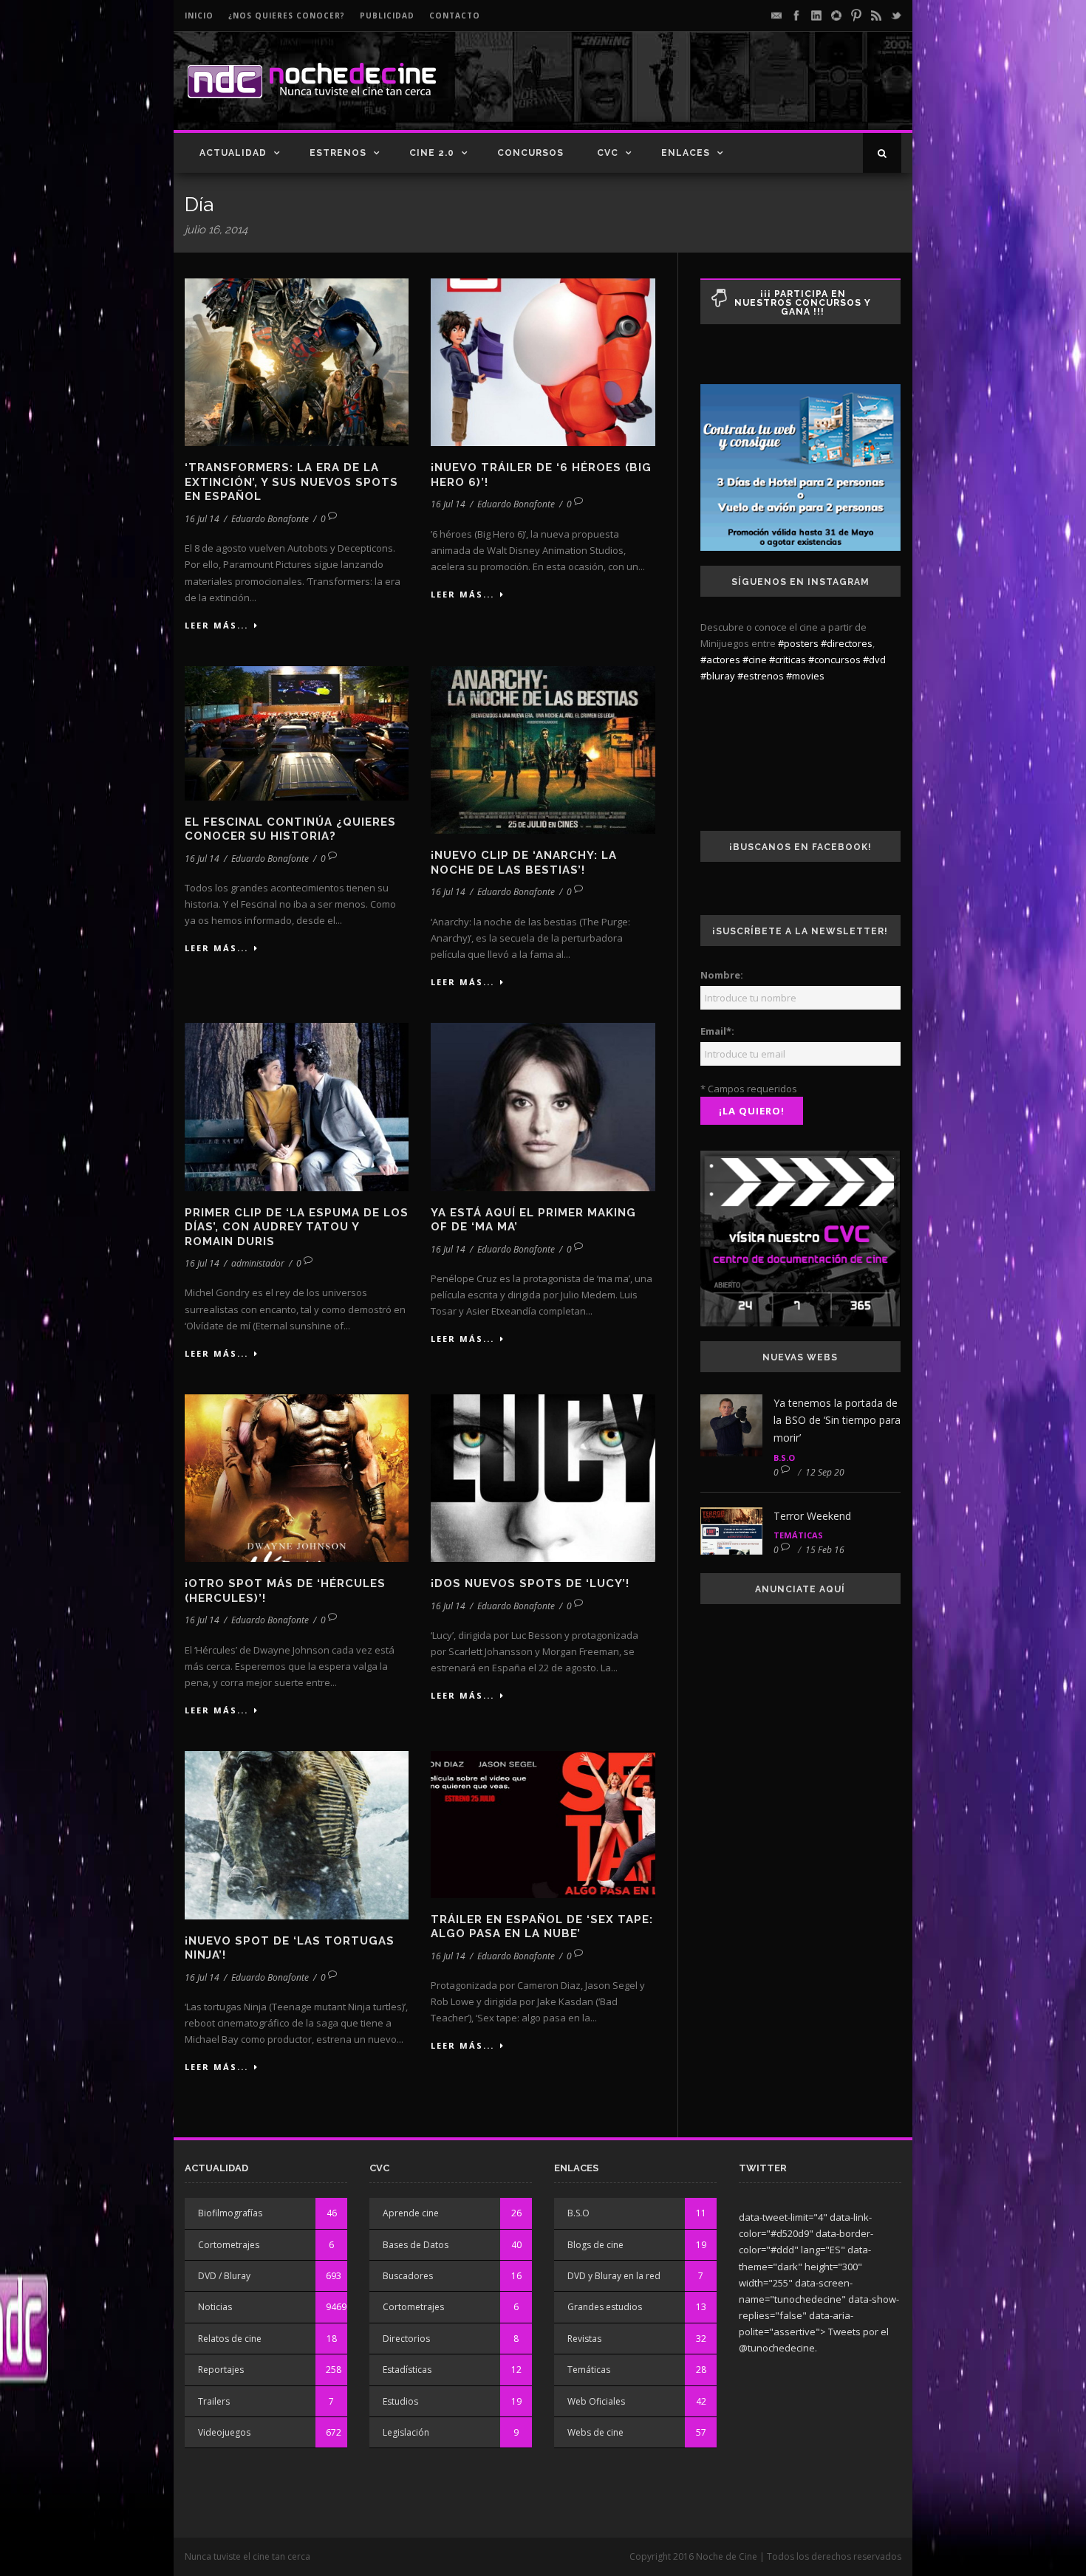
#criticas (788, 660)
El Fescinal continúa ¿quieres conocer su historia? (290, 829)
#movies (805, 676)
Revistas (584, 2339)
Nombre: (722, 975)
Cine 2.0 (432, 153)
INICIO (199, 16)
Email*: (717, 1031)
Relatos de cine (230, 2339)
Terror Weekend (812, 1516)
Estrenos (338, 153)
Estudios (400, 2401)
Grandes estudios (605, 2307)
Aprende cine (411, 2213)
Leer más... (216, 625)
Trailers (214, 2401)
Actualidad (233, 153)
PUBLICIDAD (387, 16)
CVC (608, 153)
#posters (798, 643)
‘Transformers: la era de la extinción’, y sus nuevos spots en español (291, 482)
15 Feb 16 (825, 1550)
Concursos (530, 153)
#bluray (718, 676)
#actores (720, 660)
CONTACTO (455, 16)
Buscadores (408, 2276)
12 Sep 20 (825, 1472)
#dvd (874, 660)
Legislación (406, 2432)
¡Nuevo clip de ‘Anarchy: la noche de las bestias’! (524, 863)
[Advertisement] (728, 93)
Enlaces (686, 153)
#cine (755, 660)
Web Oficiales (596, 2401)
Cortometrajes (229, 2245)
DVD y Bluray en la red (614, 2276)
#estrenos (761, 676)
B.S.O (784, 1457)
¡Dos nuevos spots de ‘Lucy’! (530, 1583)
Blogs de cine (595, 2245)
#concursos (834, 660)
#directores (847, 643)
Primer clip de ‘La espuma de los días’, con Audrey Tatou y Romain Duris (297, 1227)
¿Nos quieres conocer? (287, 16)
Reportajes (221, 2370)
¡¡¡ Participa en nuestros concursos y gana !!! (803, 303)
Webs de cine (595, 2432)
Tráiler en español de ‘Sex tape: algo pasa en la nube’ (542, 1927)
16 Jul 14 (202, 519)
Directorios (406, 2339)
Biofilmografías (230, 2213)
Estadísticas (407, 2370)
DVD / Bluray (224, 2276)
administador (258, 1263)
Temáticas (798, 1535)
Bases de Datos (416, 2245)
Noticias (215, 2307)
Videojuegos (224, 2432)
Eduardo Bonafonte (270, 519)
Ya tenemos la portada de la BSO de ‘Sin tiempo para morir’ (837, 1421)
